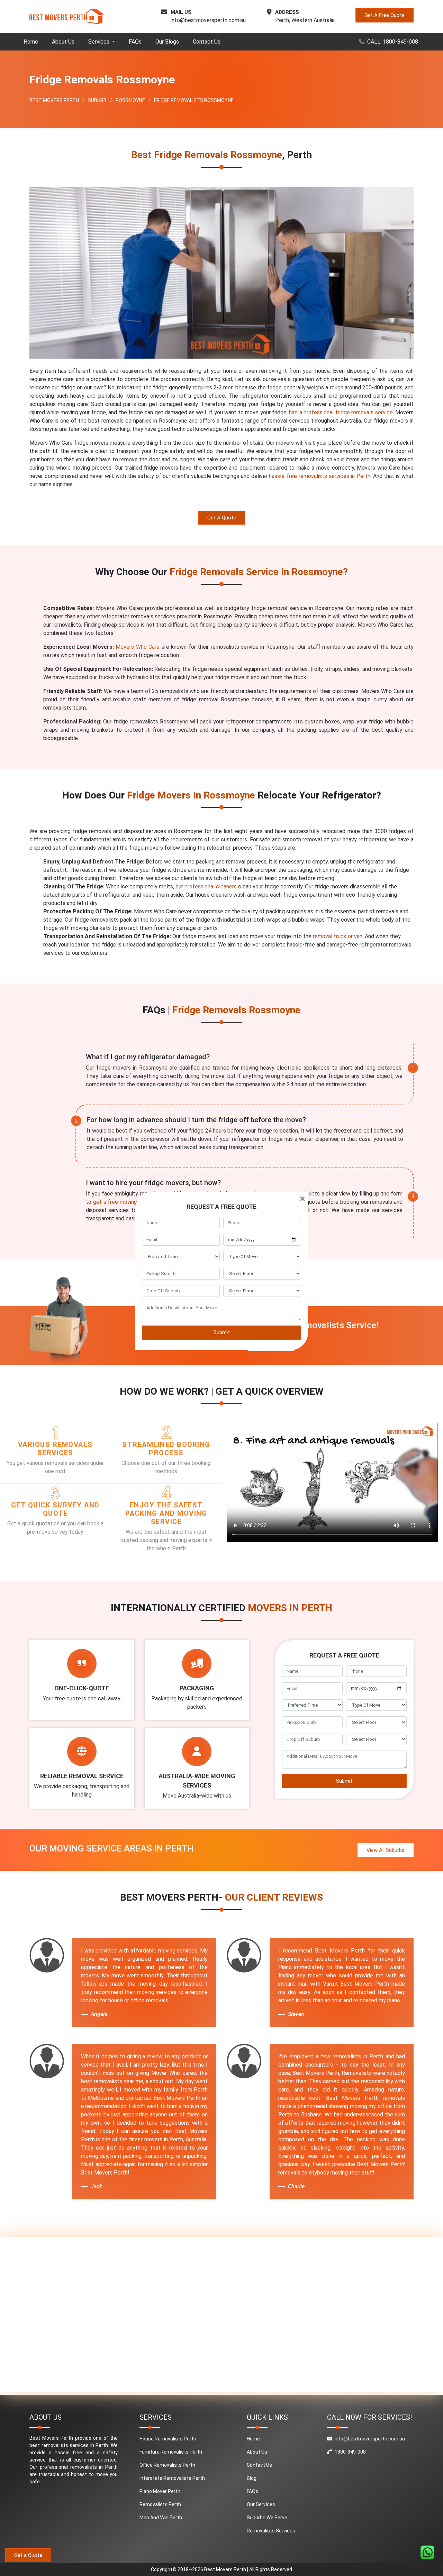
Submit (222, 1332)
